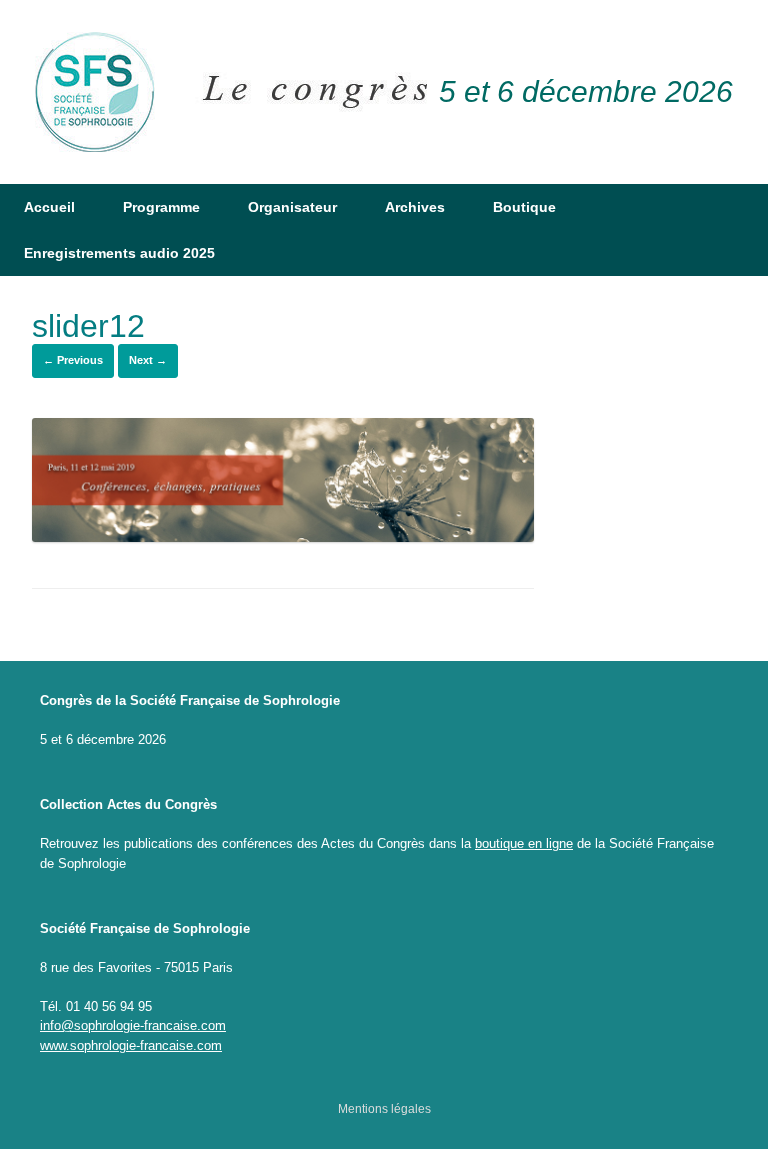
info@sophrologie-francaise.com (133, 1025)
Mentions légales (384, 1109)
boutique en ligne (524, 843)
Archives (415, 207)
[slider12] (283, 537)
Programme (161, 207)
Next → (148, 360)
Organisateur (292, 207)
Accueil (49, 207)
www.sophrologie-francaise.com (131, 1045)
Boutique (524, 207)
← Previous (73, 360)
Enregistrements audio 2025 (119, 253)
